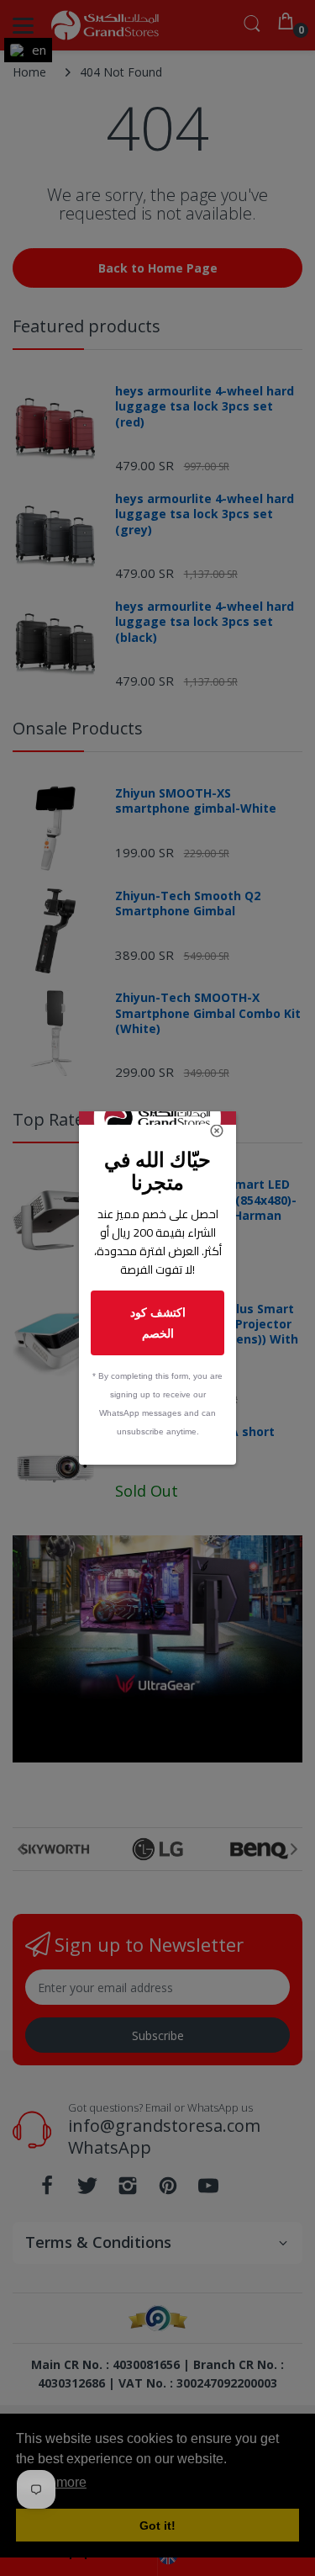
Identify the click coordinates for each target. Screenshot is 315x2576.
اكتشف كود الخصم (158, 1322)
